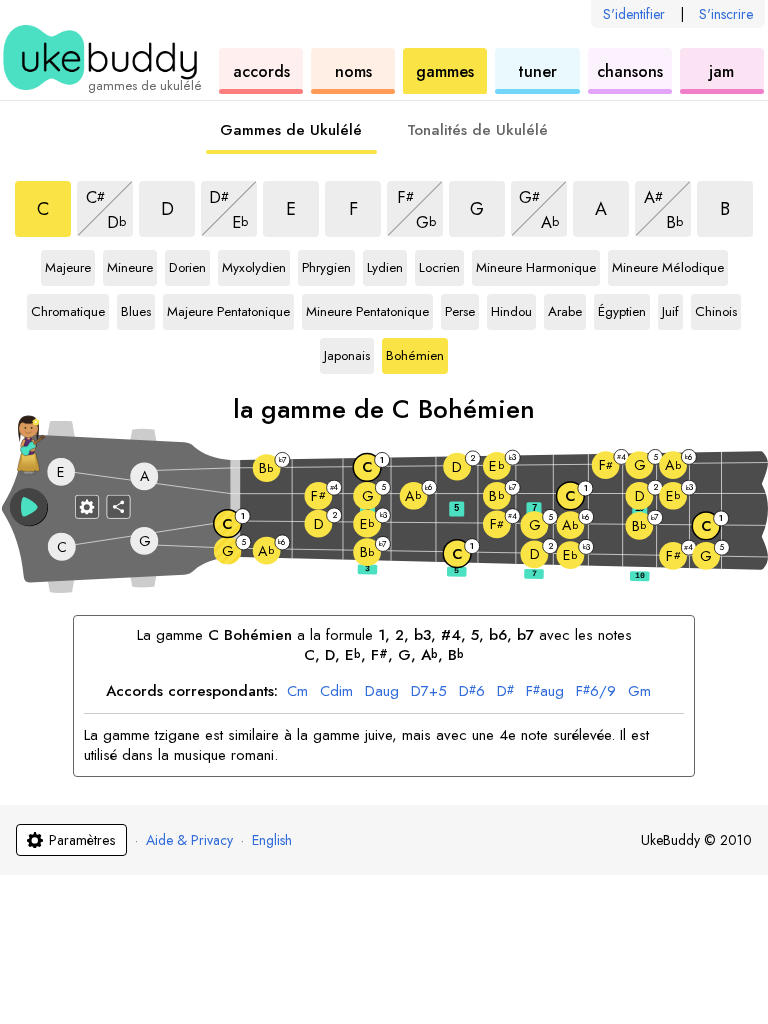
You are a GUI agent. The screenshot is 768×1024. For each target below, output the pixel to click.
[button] (29, 507)
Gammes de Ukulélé (291, 130)
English (272, 840)
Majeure (68, 268)
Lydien (387, 268)
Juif (672, 312)
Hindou (513, 312)
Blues (138, 312)
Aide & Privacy (189, 840)
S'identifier (634, 14)
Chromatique (68, 312)
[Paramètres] (87, 506)
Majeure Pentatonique (228, 312)
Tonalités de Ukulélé (477, 130)
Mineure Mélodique (668, 268)
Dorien (189, 268)
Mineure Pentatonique (367, 312)
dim (336, 692)
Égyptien (622, 312)
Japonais (347, 356)
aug (382, 692)
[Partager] (119, 506)
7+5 (429, 692)
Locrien (441, 268)
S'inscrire (726, 14)
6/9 (596, 692)
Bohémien (415, 356)
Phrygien (326, 268)
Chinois (717, 312)
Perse (462, 312)
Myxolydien (254, 268)
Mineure (130, 268)
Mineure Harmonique (536, 268)
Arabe (567, 312)
